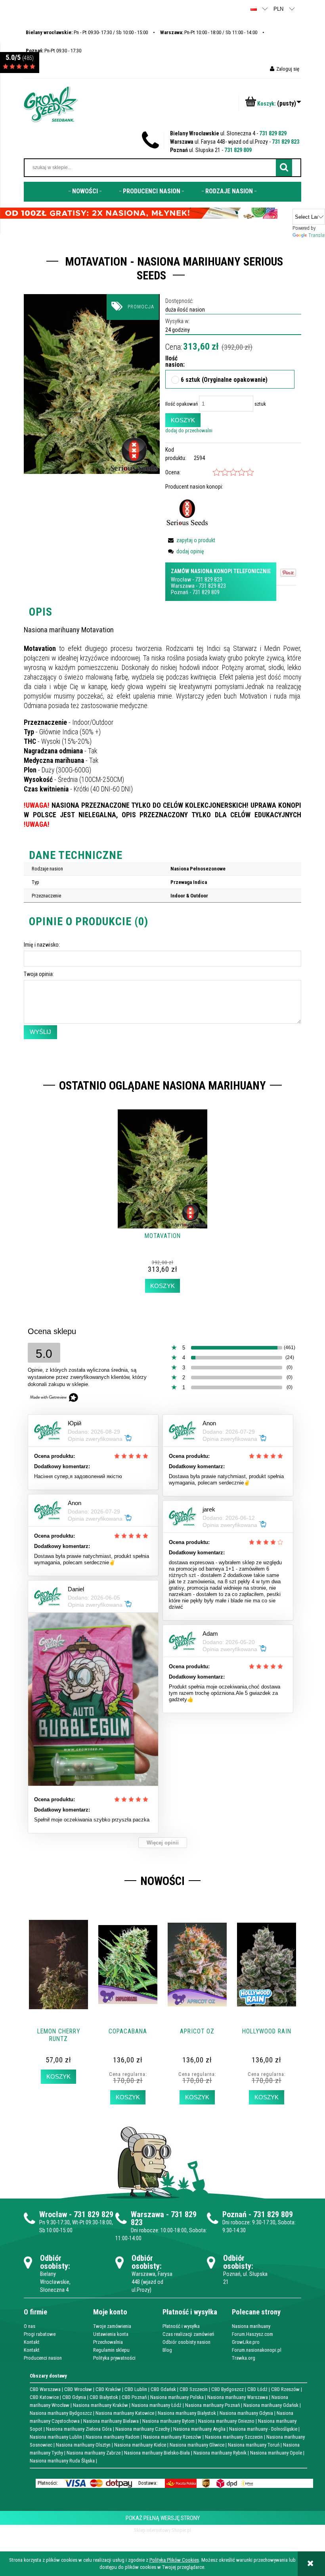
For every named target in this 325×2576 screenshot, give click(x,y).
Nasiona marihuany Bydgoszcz (61, 2413)
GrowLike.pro (246, 2342)
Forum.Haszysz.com (252, 2334)
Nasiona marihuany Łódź (157, 2405)
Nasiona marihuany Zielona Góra (79, 2429)
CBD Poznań (134, 2397)
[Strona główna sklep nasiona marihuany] (51, 104)
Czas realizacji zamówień (188, 2334)
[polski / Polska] (254, 9)
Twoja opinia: (39, 974)
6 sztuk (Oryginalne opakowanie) (224, 380)
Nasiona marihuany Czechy (142, 2429)
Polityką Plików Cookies (174, 2560)
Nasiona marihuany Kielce (140, 2445)
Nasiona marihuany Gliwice (197, 2445)
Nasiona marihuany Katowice (125, 2413)
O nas (30, 2326)
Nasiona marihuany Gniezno (226, 2421)
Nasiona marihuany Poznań (212, 2405)
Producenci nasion (43, 2358)
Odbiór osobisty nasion (186, 2342)
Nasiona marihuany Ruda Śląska (62, 2461)
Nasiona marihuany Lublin (56, 2437)
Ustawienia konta (111, 2334)
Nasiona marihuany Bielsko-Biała (157, 2453)
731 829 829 (273, 133)
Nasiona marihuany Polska (177, 2397)
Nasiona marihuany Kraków (100, 2405)
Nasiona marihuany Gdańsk (271, 2405)
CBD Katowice (44, 2397)
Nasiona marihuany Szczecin (234, 2437)
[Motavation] (92, 384)
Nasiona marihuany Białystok (187, 2413)
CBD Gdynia (74, 2397)
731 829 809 (238, 150)
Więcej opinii (163, 1843)
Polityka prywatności (114, 2358)
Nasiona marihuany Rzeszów (172, 2437)
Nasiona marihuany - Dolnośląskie (263, 2429)
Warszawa (183, 586)
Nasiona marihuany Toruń (254, 2445)
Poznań (180, 592)
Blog (167, 2350)
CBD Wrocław (78, 2389)
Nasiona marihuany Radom (113, 2437)
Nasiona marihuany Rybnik (220, 2453)
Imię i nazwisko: (42, 945)
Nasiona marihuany (251, 2326)
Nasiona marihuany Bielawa (111, 2421)
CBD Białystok (104, 2397)
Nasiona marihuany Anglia (199, 2429)
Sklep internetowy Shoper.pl (162, 2530)
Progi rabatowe (40, 2334)
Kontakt (32, 2342)
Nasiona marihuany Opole (276, 2453)
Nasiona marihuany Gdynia (246, 2413)
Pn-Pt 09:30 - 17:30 (54, 51)
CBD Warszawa (45, 2389)
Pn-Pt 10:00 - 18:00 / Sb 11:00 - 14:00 (209, 32)
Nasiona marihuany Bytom (168, 2421)
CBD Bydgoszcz (227, 2389)
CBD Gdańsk (163, 2389)
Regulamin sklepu (111, 2350)
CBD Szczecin (194, 2389)
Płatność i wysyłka (181, 2326)
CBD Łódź (257, 2389)
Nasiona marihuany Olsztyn (83, 2445)
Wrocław (181, 580)
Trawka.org (244, 2358)
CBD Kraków (108, 2389)
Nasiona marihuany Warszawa (238, 2397)
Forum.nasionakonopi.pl (257, 2350)
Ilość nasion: (169, 362)
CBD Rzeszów (285, 2389)
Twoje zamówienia (112, 2326)
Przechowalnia (108, 2342)
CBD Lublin (136, 2389)
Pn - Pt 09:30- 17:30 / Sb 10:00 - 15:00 (87, 32)
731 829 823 (286, 142)
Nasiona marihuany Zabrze (94, 2453)
